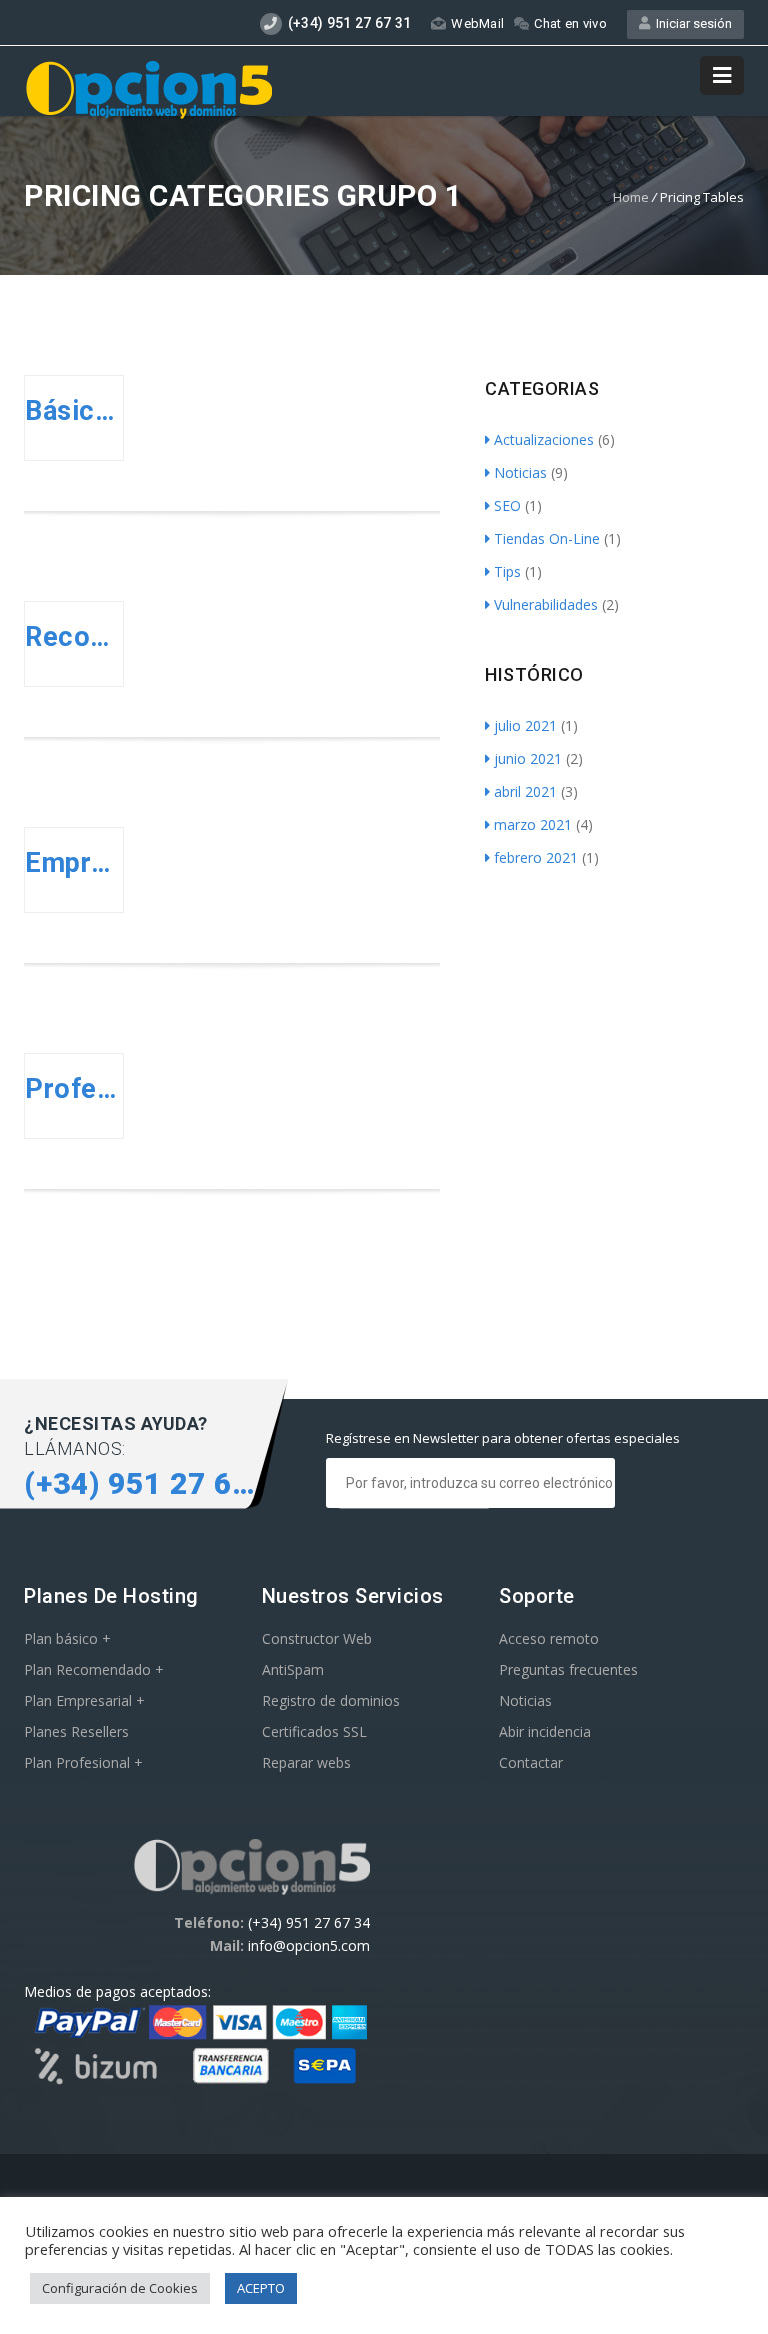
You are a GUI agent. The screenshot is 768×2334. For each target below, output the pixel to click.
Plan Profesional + (83, 1762)
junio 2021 (528, 758)
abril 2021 (525, 791)
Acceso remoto (549, 1638)
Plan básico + (67, 1638)
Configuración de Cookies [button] (120, 2288)
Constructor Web (317, 1638)
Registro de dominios (331, 1700)
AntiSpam (293, 1669)
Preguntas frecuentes (568, 1669)
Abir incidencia (545, 1731)
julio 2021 (525, 725)
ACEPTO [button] (261, 2288)
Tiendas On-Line (547, 538)
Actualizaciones (544, 439)
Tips (507, 571)
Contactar (531, 1762)
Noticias (520, 472)
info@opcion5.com (309, 1945)
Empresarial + (74, 863)
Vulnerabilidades (546, 604)
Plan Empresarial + (84, 1700)
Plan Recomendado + (94, 1669)
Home (631, 197)
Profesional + (74, 1089)
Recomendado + (74, 637)
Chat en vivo (570, 23)
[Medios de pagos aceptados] (197, 2082)
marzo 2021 (533, 824)
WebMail (477, 23)
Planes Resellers (76, 1731)
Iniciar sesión (691, 23)
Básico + (74, 411)
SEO (507, 505)
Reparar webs (306, 1762)
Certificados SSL (314, 1731)
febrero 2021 (536, 857)
